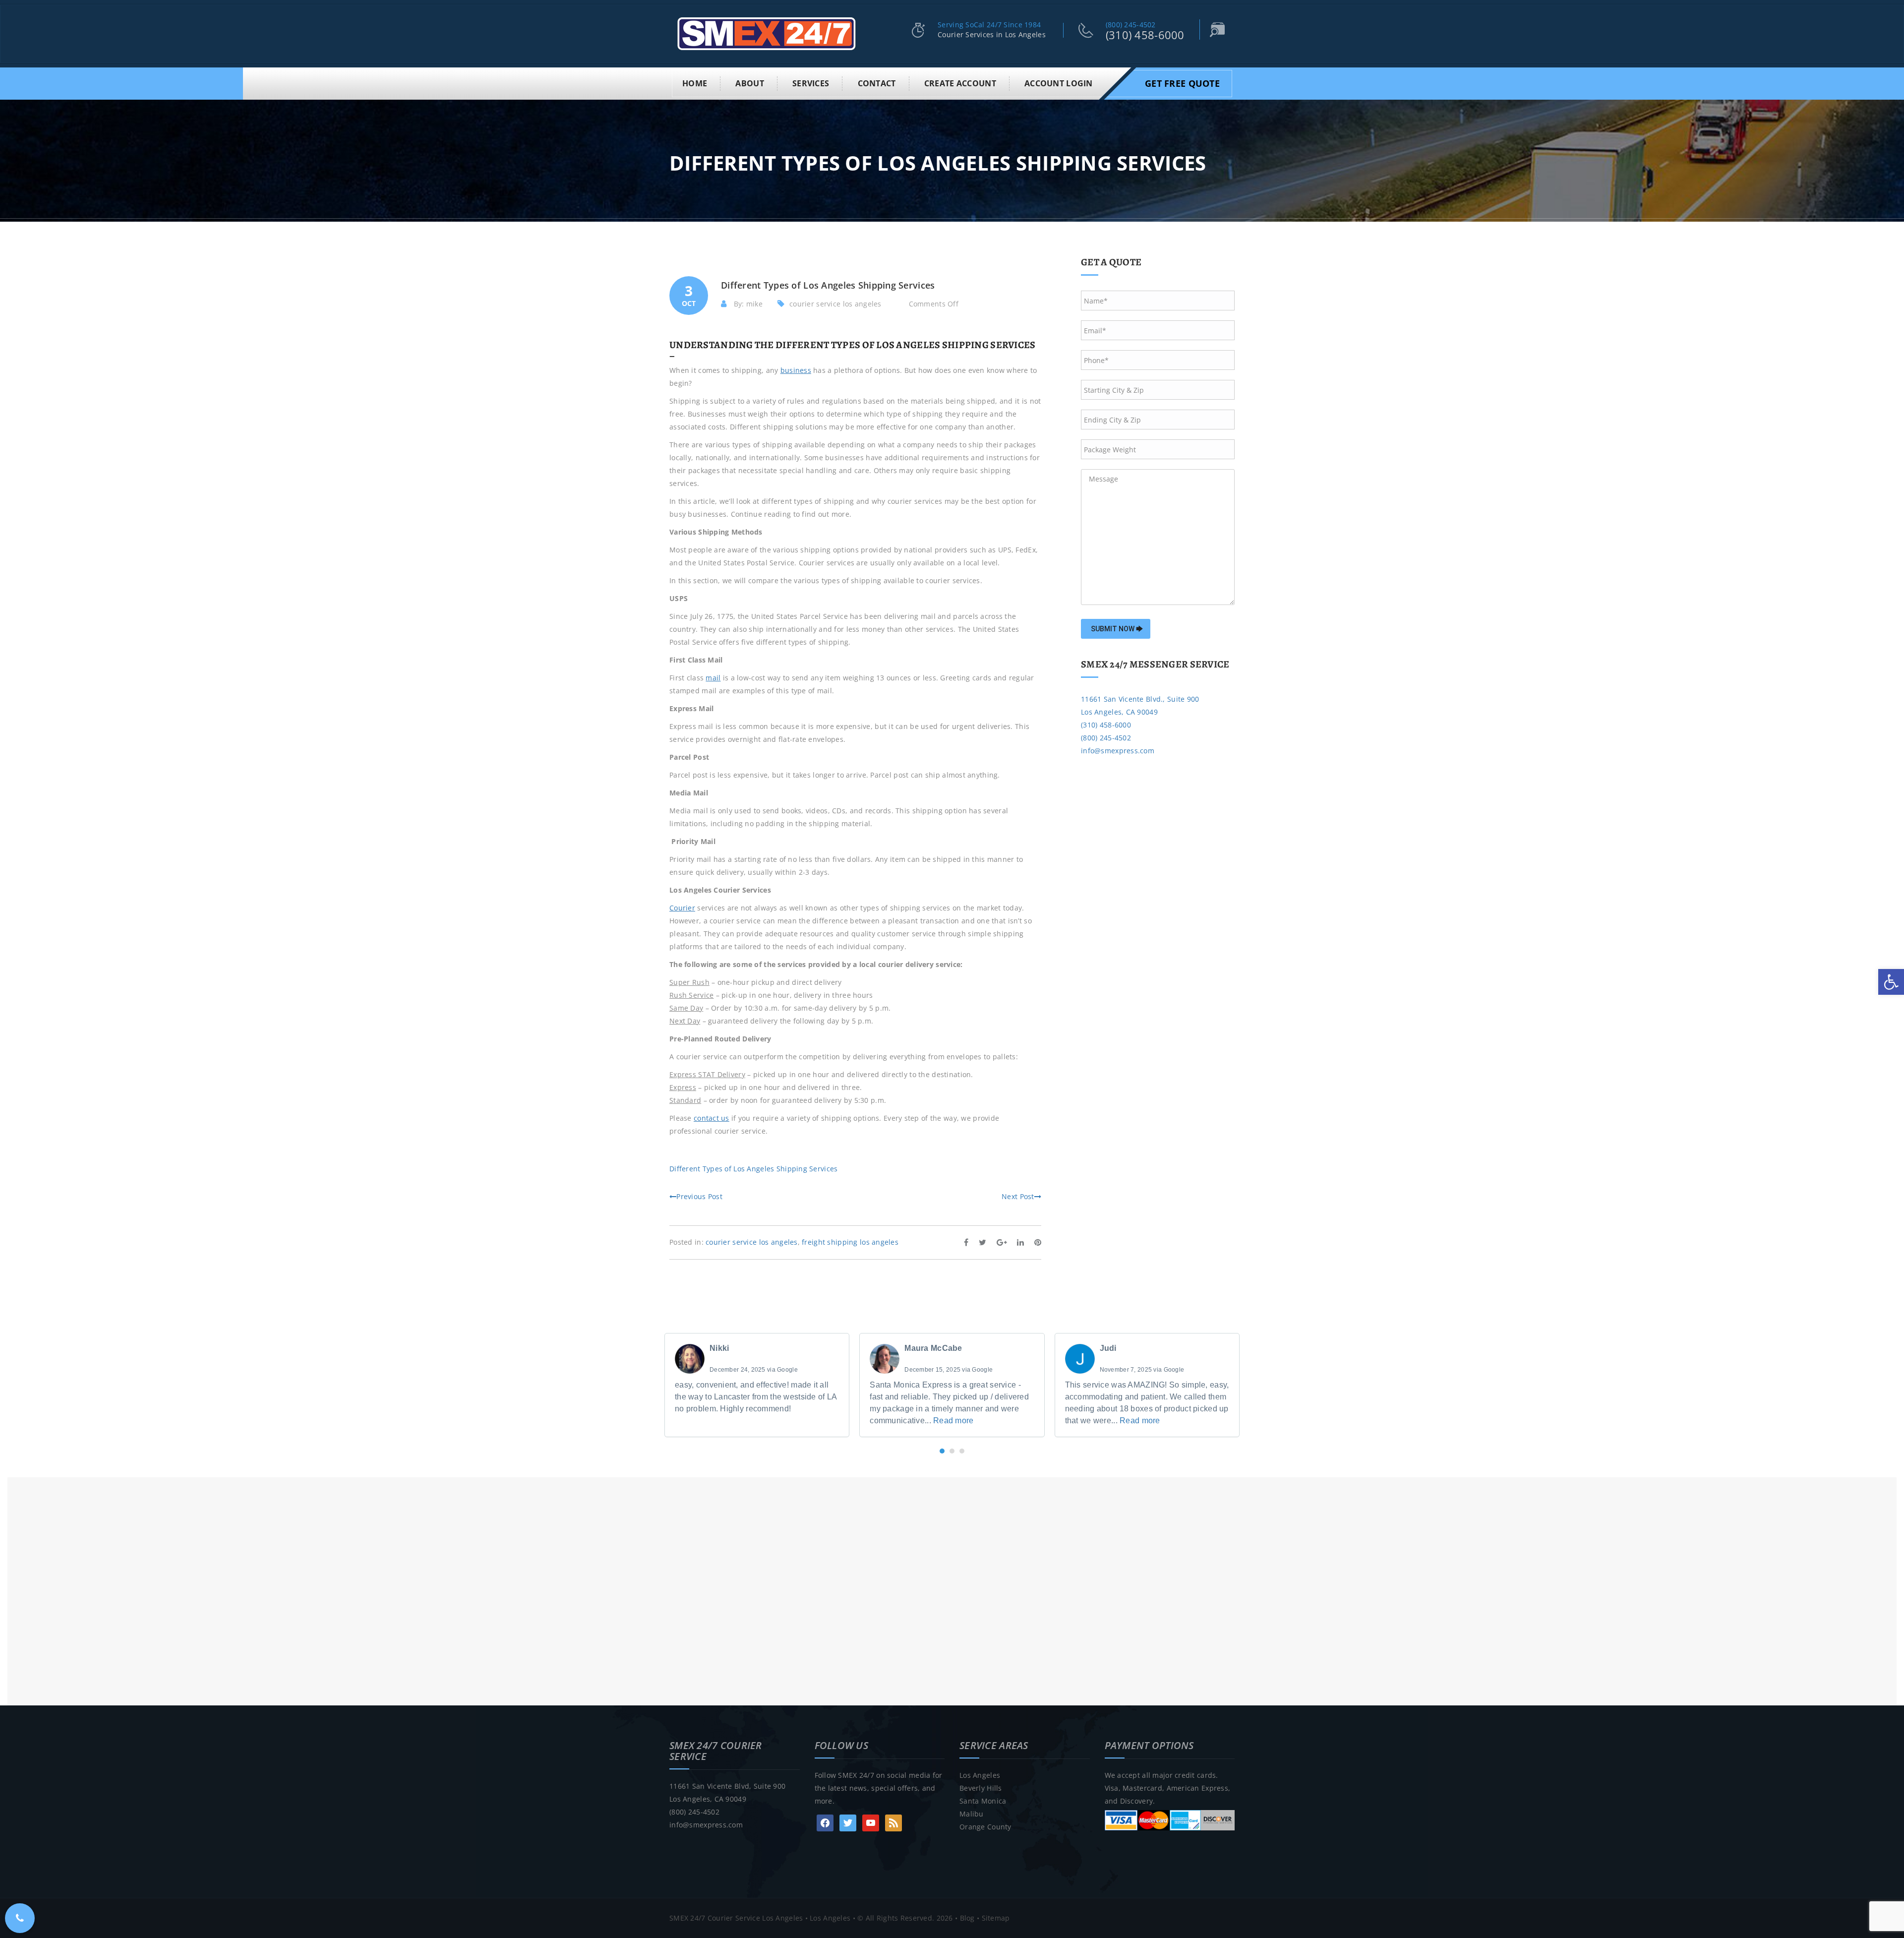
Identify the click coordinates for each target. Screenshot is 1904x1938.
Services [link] (811, 83)
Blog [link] (967, 1918)
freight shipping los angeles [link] (850, 1242)
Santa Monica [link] (983, 1801)
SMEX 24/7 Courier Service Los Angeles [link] (736, 1918)
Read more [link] (953, 1421)
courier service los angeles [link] (835, 304)
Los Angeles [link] (980, 1775)
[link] (1891, 982)
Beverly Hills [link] (981, 1788)
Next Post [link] (1018, 1196)
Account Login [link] (1059, 83)
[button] (942, 1451)
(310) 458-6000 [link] (1145, 35)
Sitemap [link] (996, 1918)
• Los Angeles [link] (827, 1918)
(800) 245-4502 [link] (1131, 25)
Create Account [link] (960, 83)
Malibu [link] (972, 1814)
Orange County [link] (985, 1827)
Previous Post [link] (699, 1196)
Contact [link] (877, 83)
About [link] (749, 83)
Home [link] (695, 83)
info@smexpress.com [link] (1118, 751)
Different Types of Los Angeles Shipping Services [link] (753, 1169)
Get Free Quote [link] (1182, 83)
